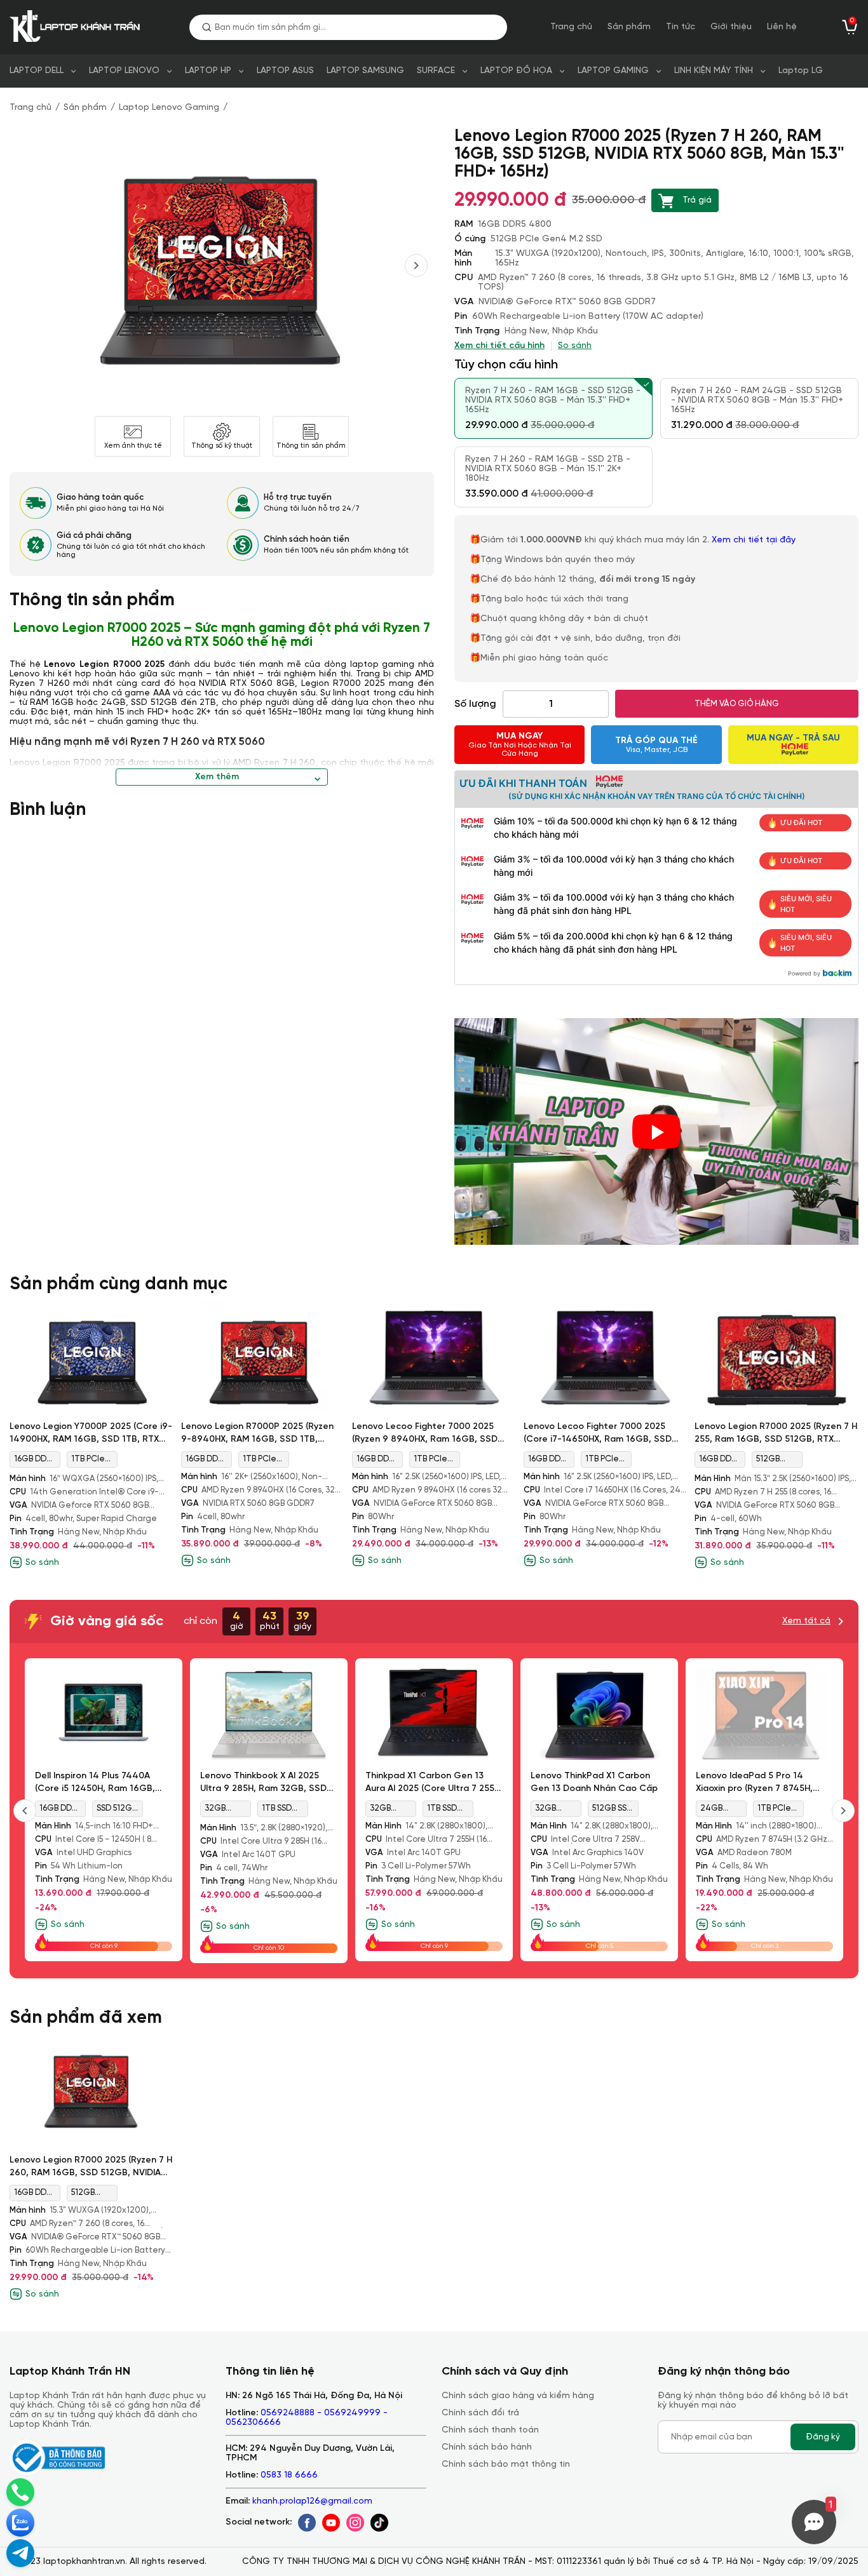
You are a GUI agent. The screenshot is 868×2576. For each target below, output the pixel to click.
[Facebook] (307, 2523)
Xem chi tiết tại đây (755, 540)
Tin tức (681, 27)
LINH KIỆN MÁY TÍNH (714, 71)
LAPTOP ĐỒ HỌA (516, 71)
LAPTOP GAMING (613, 71)
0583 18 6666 (289, 2475)
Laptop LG (801, 71)
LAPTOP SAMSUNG (365, 71)
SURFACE (436, 71)
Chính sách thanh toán (490, 2430)
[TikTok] (379, 2523)
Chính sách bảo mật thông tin (506, 2465)
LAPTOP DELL (37, 71)
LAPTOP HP (208, 71)
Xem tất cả (806, 1621)
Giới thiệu (731, 27)
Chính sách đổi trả (480, 2413)
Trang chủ (571, 27)
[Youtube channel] (331, 2523)
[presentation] (416, 265)
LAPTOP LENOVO (124, 71)
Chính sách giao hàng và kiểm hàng (518, 2396)
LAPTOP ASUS (285, 71)
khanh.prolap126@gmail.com (312, 2501)
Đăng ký (823, 2437)
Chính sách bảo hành (487, 2447)
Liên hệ (782, 27)
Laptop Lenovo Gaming (169, 108)
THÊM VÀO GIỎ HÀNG (737, 704)
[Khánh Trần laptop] (78, 27)
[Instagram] (355, 2523)
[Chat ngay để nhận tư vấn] (20, 2553)
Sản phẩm (629, 27)
